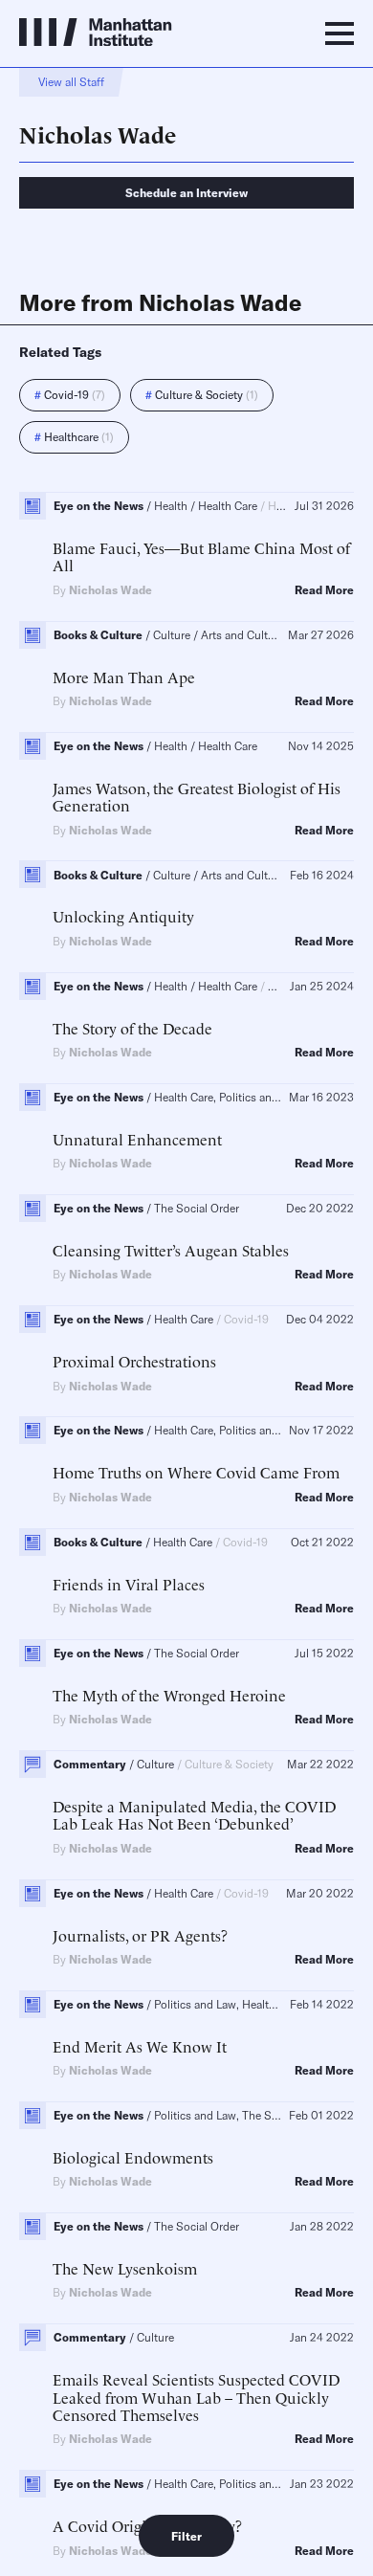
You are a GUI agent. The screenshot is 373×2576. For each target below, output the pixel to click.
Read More (324, 590)
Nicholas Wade (110, 590)
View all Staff (71, 82)
